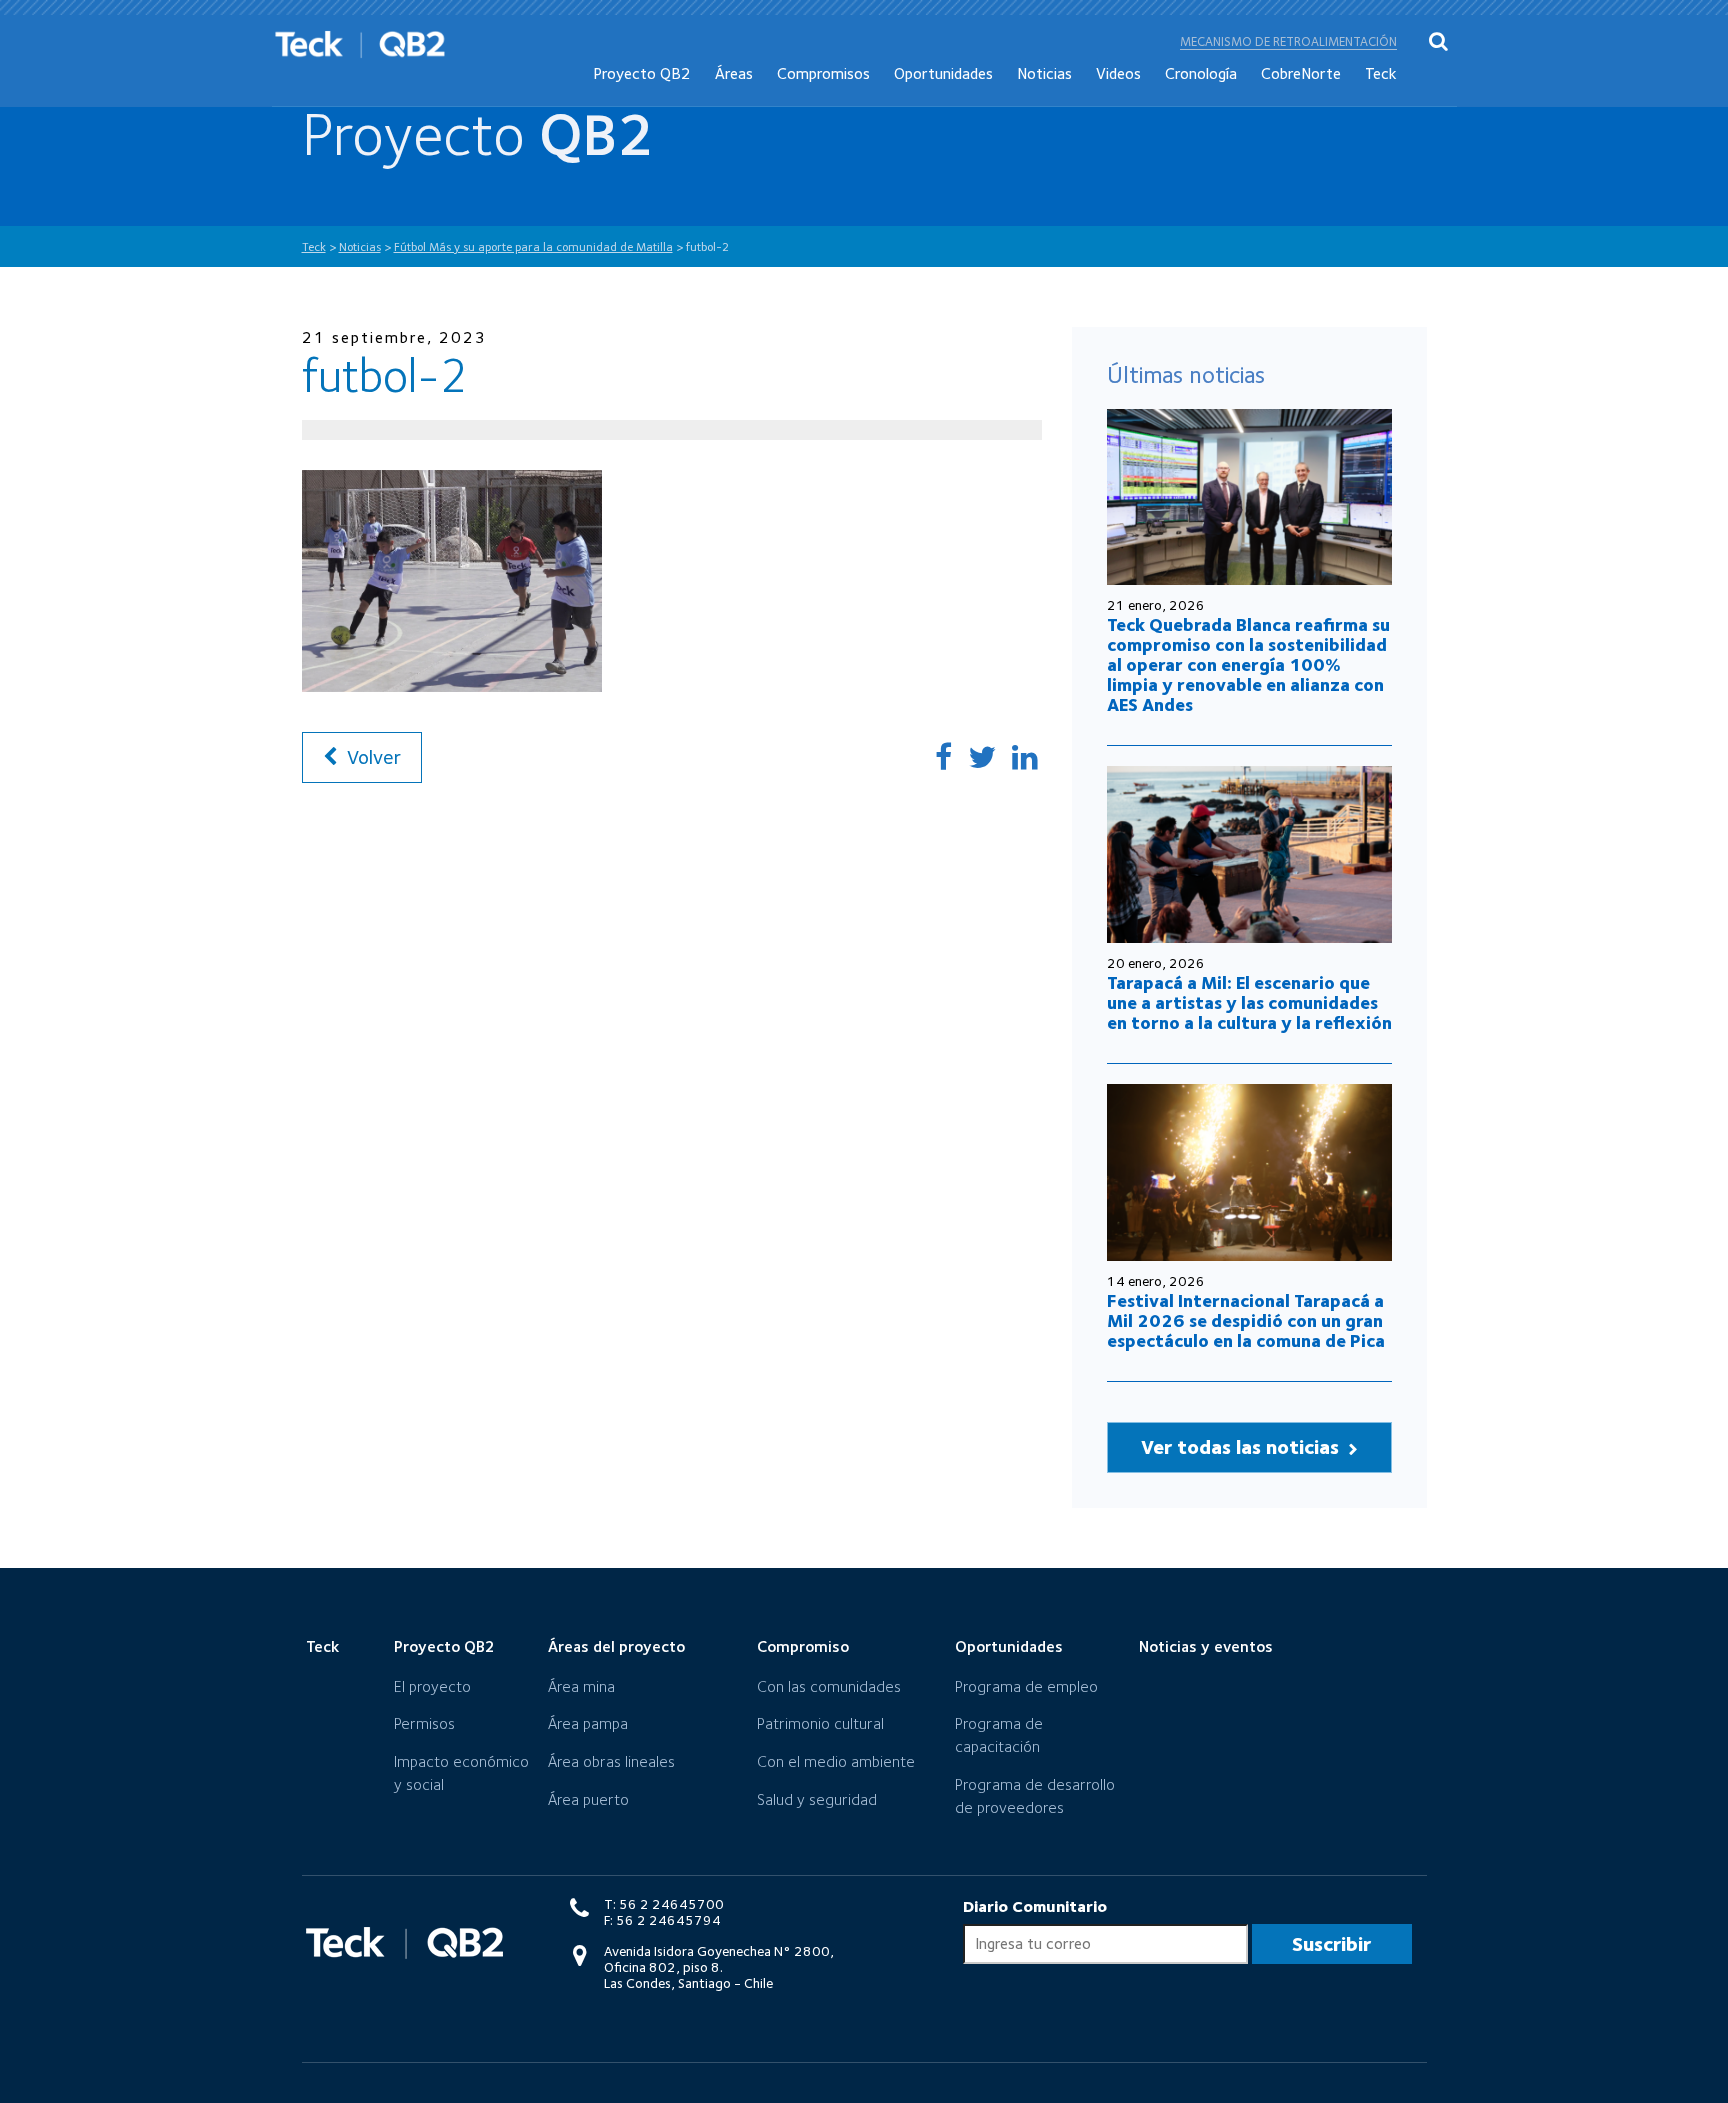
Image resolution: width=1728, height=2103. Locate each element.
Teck (1381, 73)
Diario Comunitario (1035, 1906)
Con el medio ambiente (836, 1761)
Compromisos (823, 73)
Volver (371, 757)
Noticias (1044, 73)
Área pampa (588, 1723)
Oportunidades (943, 73)
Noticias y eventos (1206, 1646)
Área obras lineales (611, 1761)
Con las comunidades (829, 1686)
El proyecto (432, 1686)
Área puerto (588, 1799)
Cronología (1201, 73)
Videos (1118, 73)
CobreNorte (1301, 73)
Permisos (424, 1723)
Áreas (734, 73)
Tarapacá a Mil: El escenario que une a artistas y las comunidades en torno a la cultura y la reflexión (1249, 1002)
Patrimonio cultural (820, 1723)
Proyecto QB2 (642, 73)
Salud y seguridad (817, 1799)
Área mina (581, 1686)
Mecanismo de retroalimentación (1288, 41)
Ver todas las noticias (1242, 1447)
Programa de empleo (1026, 1686)
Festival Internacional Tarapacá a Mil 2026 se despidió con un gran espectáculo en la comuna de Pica (1246, 1320)
